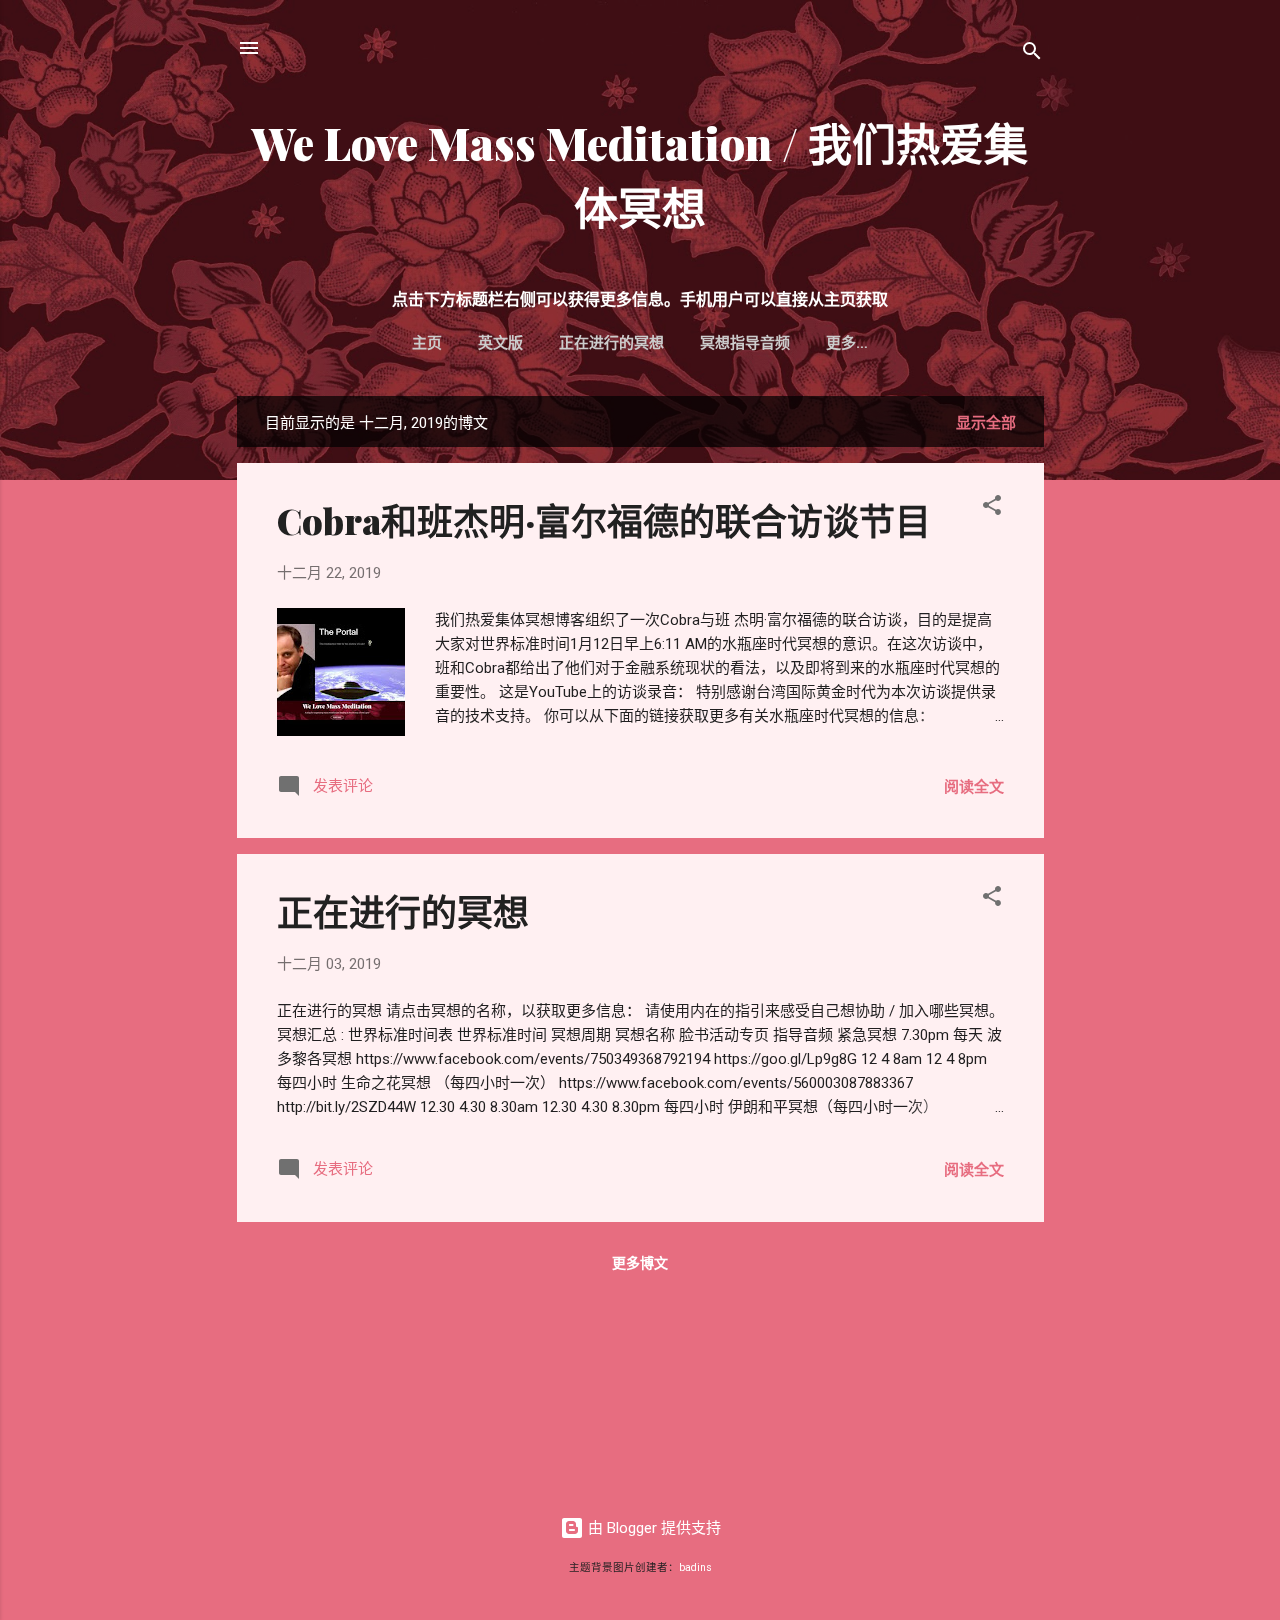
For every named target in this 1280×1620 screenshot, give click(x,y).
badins (695, 1567)
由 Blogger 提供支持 (652, 1528)
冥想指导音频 (745, 343)
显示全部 (986, 423)
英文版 (500, 343)
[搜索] (1032, 54)
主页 (427, 343)
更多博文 (640, 1263)
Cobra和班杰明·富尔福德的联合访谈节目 (604, 520)
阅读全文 (974, 787)
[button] (992, 508)
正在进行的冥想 (611, 343)
